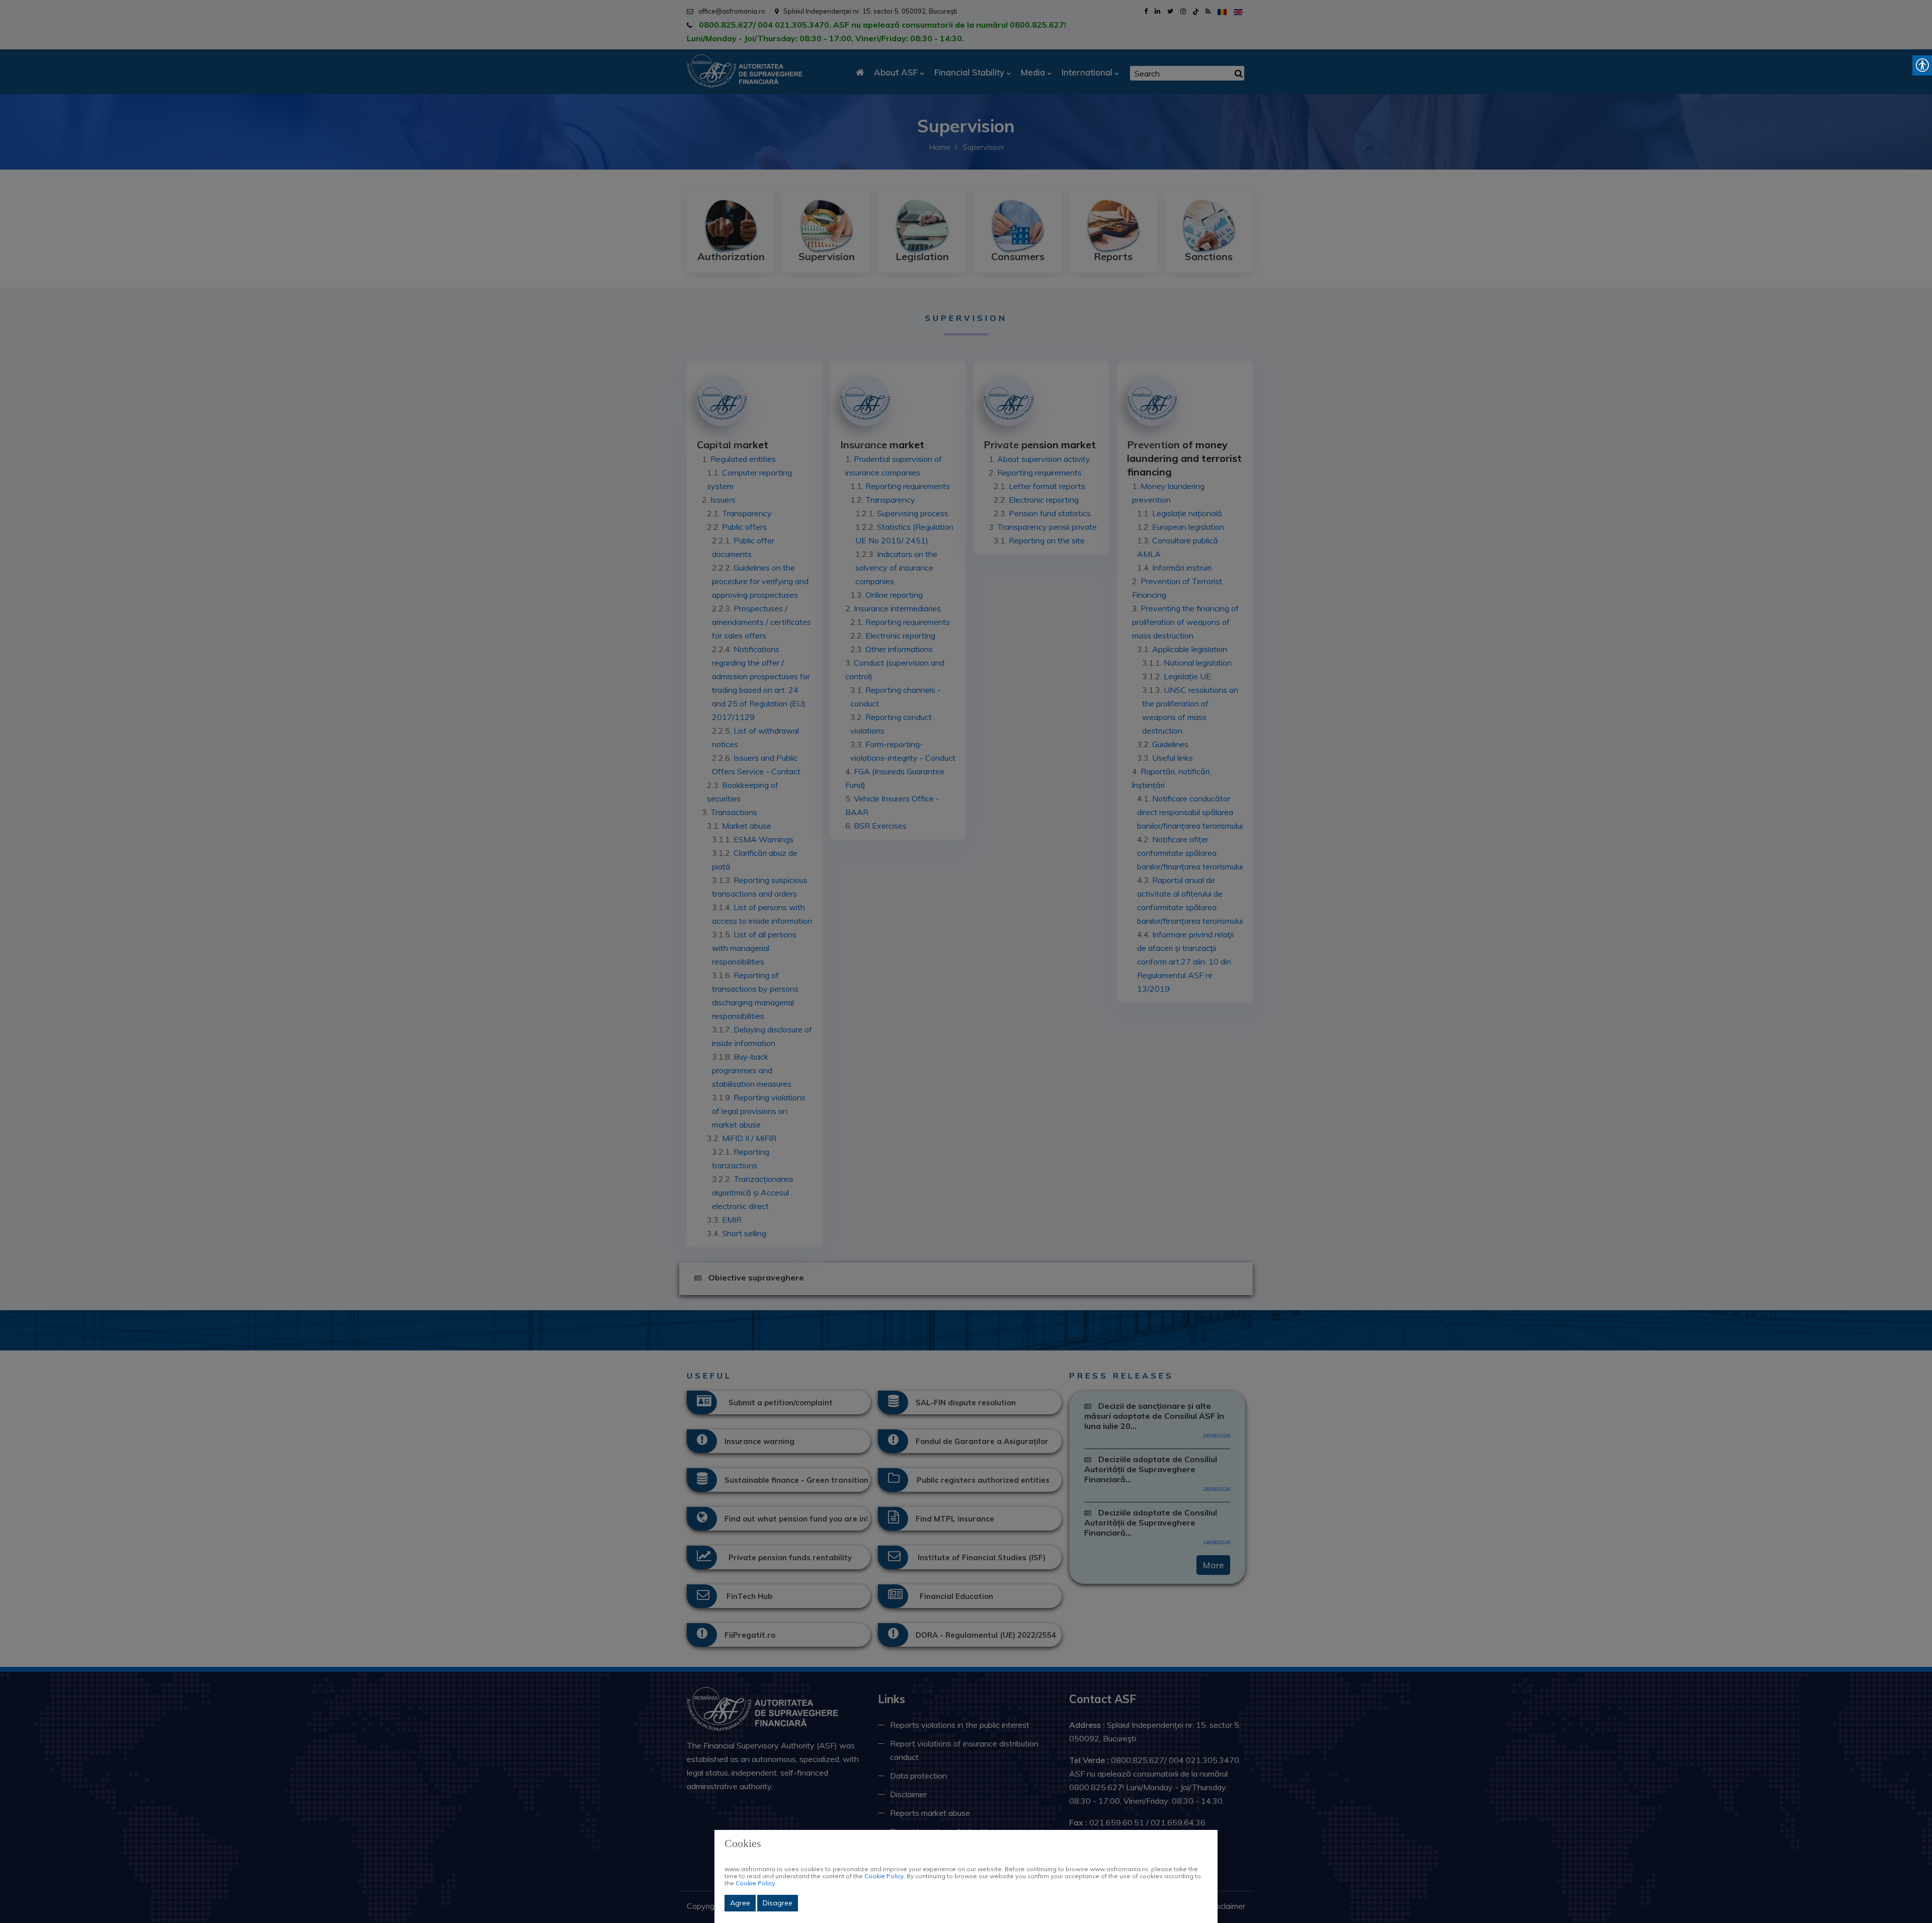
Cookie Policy (884, 1876)
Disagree (778, 1903)
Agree (740, 1903)
